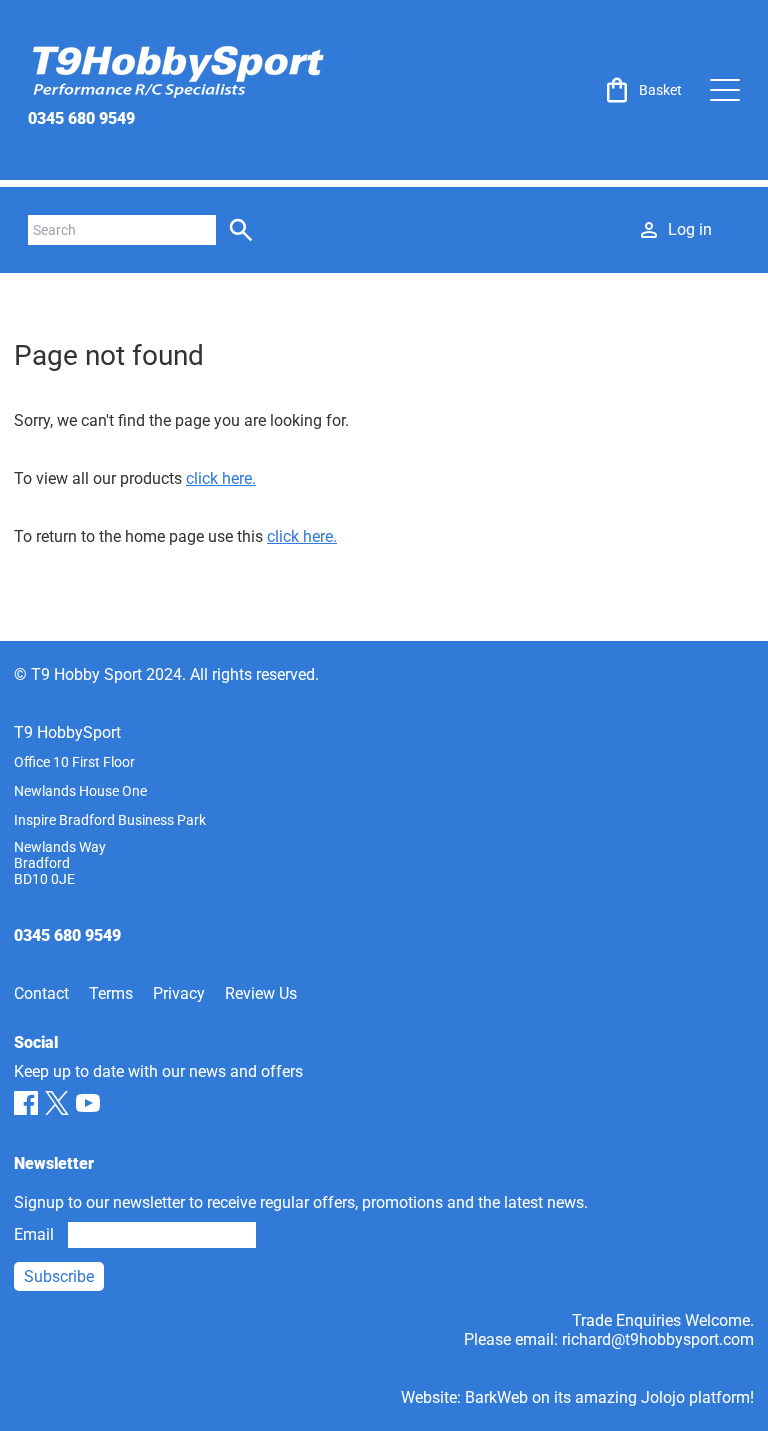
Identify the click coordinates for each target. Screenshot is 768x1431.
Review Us (261, 993)
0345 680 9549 (81, 118)
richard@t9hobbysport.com (658, 1339)
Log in (690, 229)
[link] (642, 90)
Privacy (179, 993)
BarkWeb (496, 1397)
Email (34, 1234)
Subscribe (59, 1276)
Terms (111, 993)
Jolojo (663, 1397)
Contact (41, 993)
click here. (221, 478)
